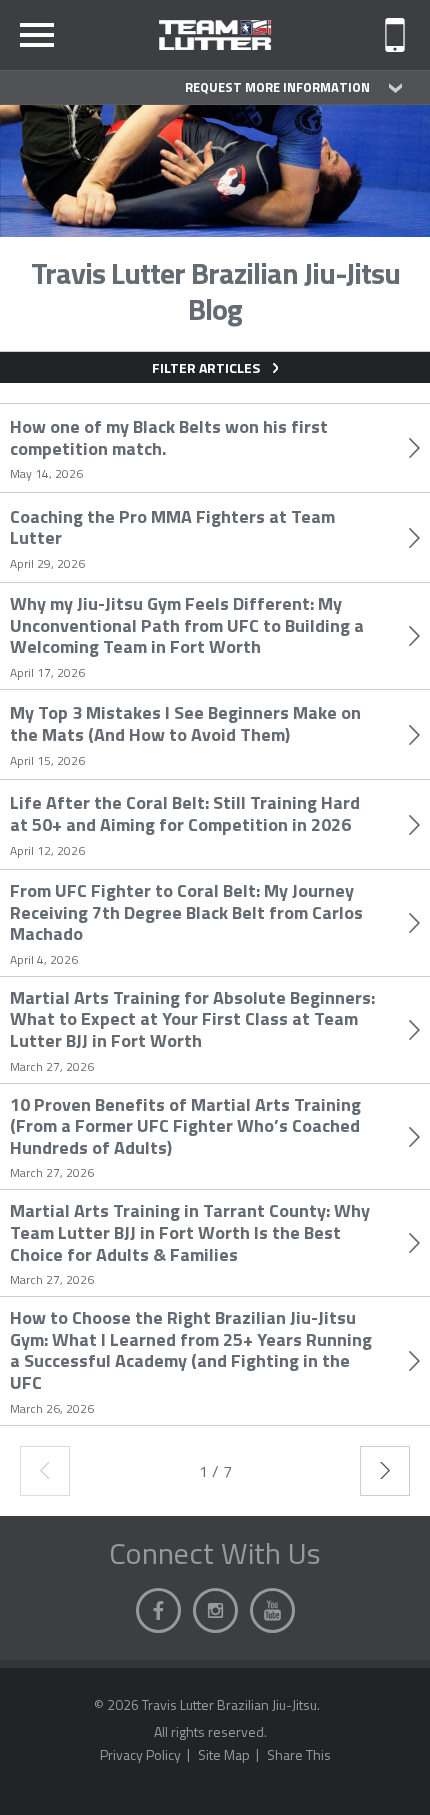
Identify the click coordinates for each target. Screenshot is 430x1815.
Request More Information (277, 87)
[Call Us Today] (395, 35)
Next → (385, 1471)
